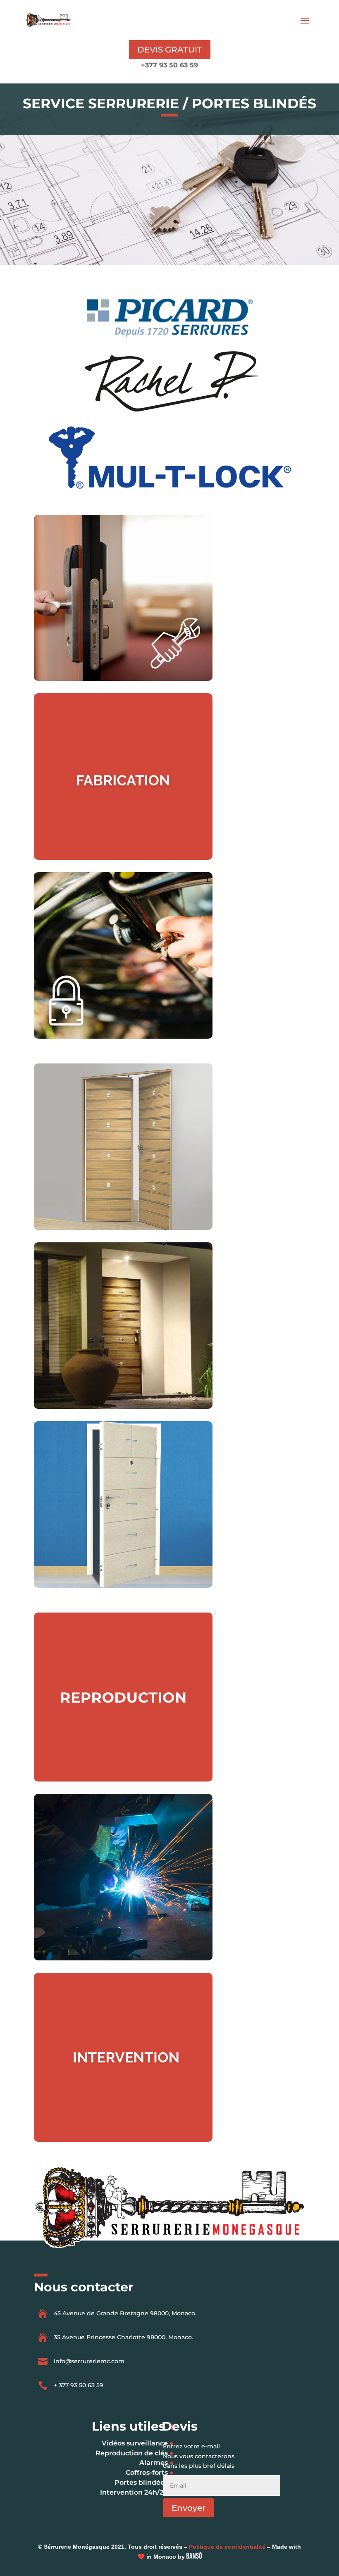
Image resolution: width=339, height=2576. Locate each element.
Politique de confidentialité (227, 2547)
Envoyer (189, 2508)
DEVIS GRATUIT (170, 50)
